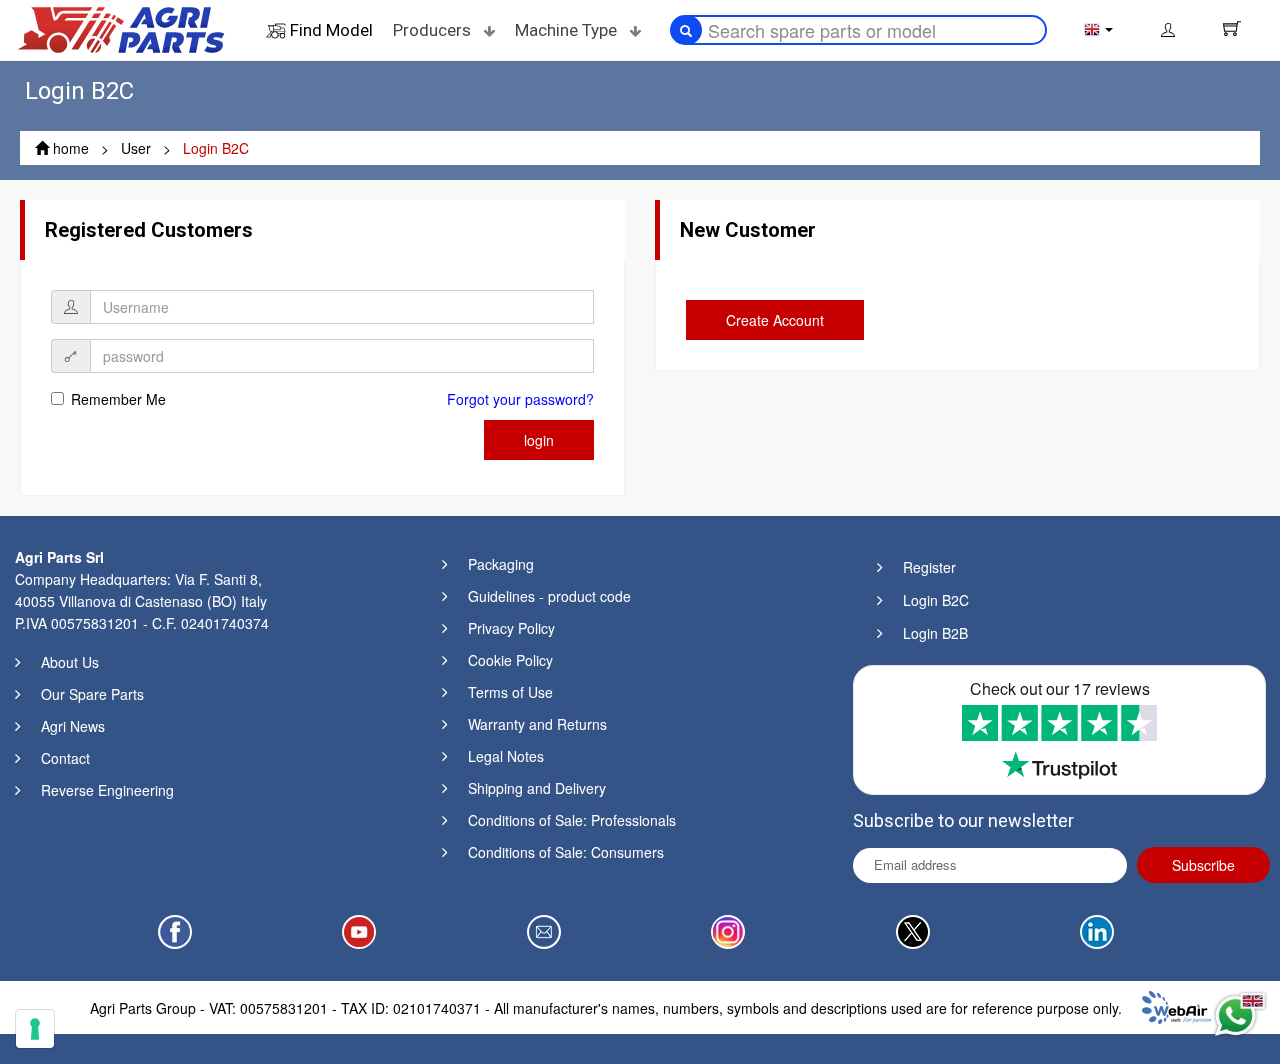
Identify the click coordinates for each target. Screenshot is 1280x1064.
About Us (70, 662)
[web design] (1176, 1005)
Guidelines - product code (549, 596)
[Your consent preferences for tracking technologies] (35, 1029)
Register (929, 567)
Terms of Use (510, 692)
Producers (434, 30)
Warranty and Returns (537, 724)
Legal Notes (506, 756)
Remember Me (118, 399)
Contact (65, 758)
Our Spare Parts (92, 694)
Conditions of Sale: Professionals (572, 820)
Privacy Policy (511, 628)
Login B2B (935, 633)
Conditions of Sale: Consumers (566, 852)
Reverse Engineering (107, 790)
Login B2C (936, 600)
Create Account (775, 320)
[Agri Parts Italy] (121, 28)
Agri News (73, 726)
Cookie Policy (510, 660)
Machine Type (568, 30)
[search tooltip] (686, 30)
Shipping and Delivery (537, 788)
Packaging (501, 564)
